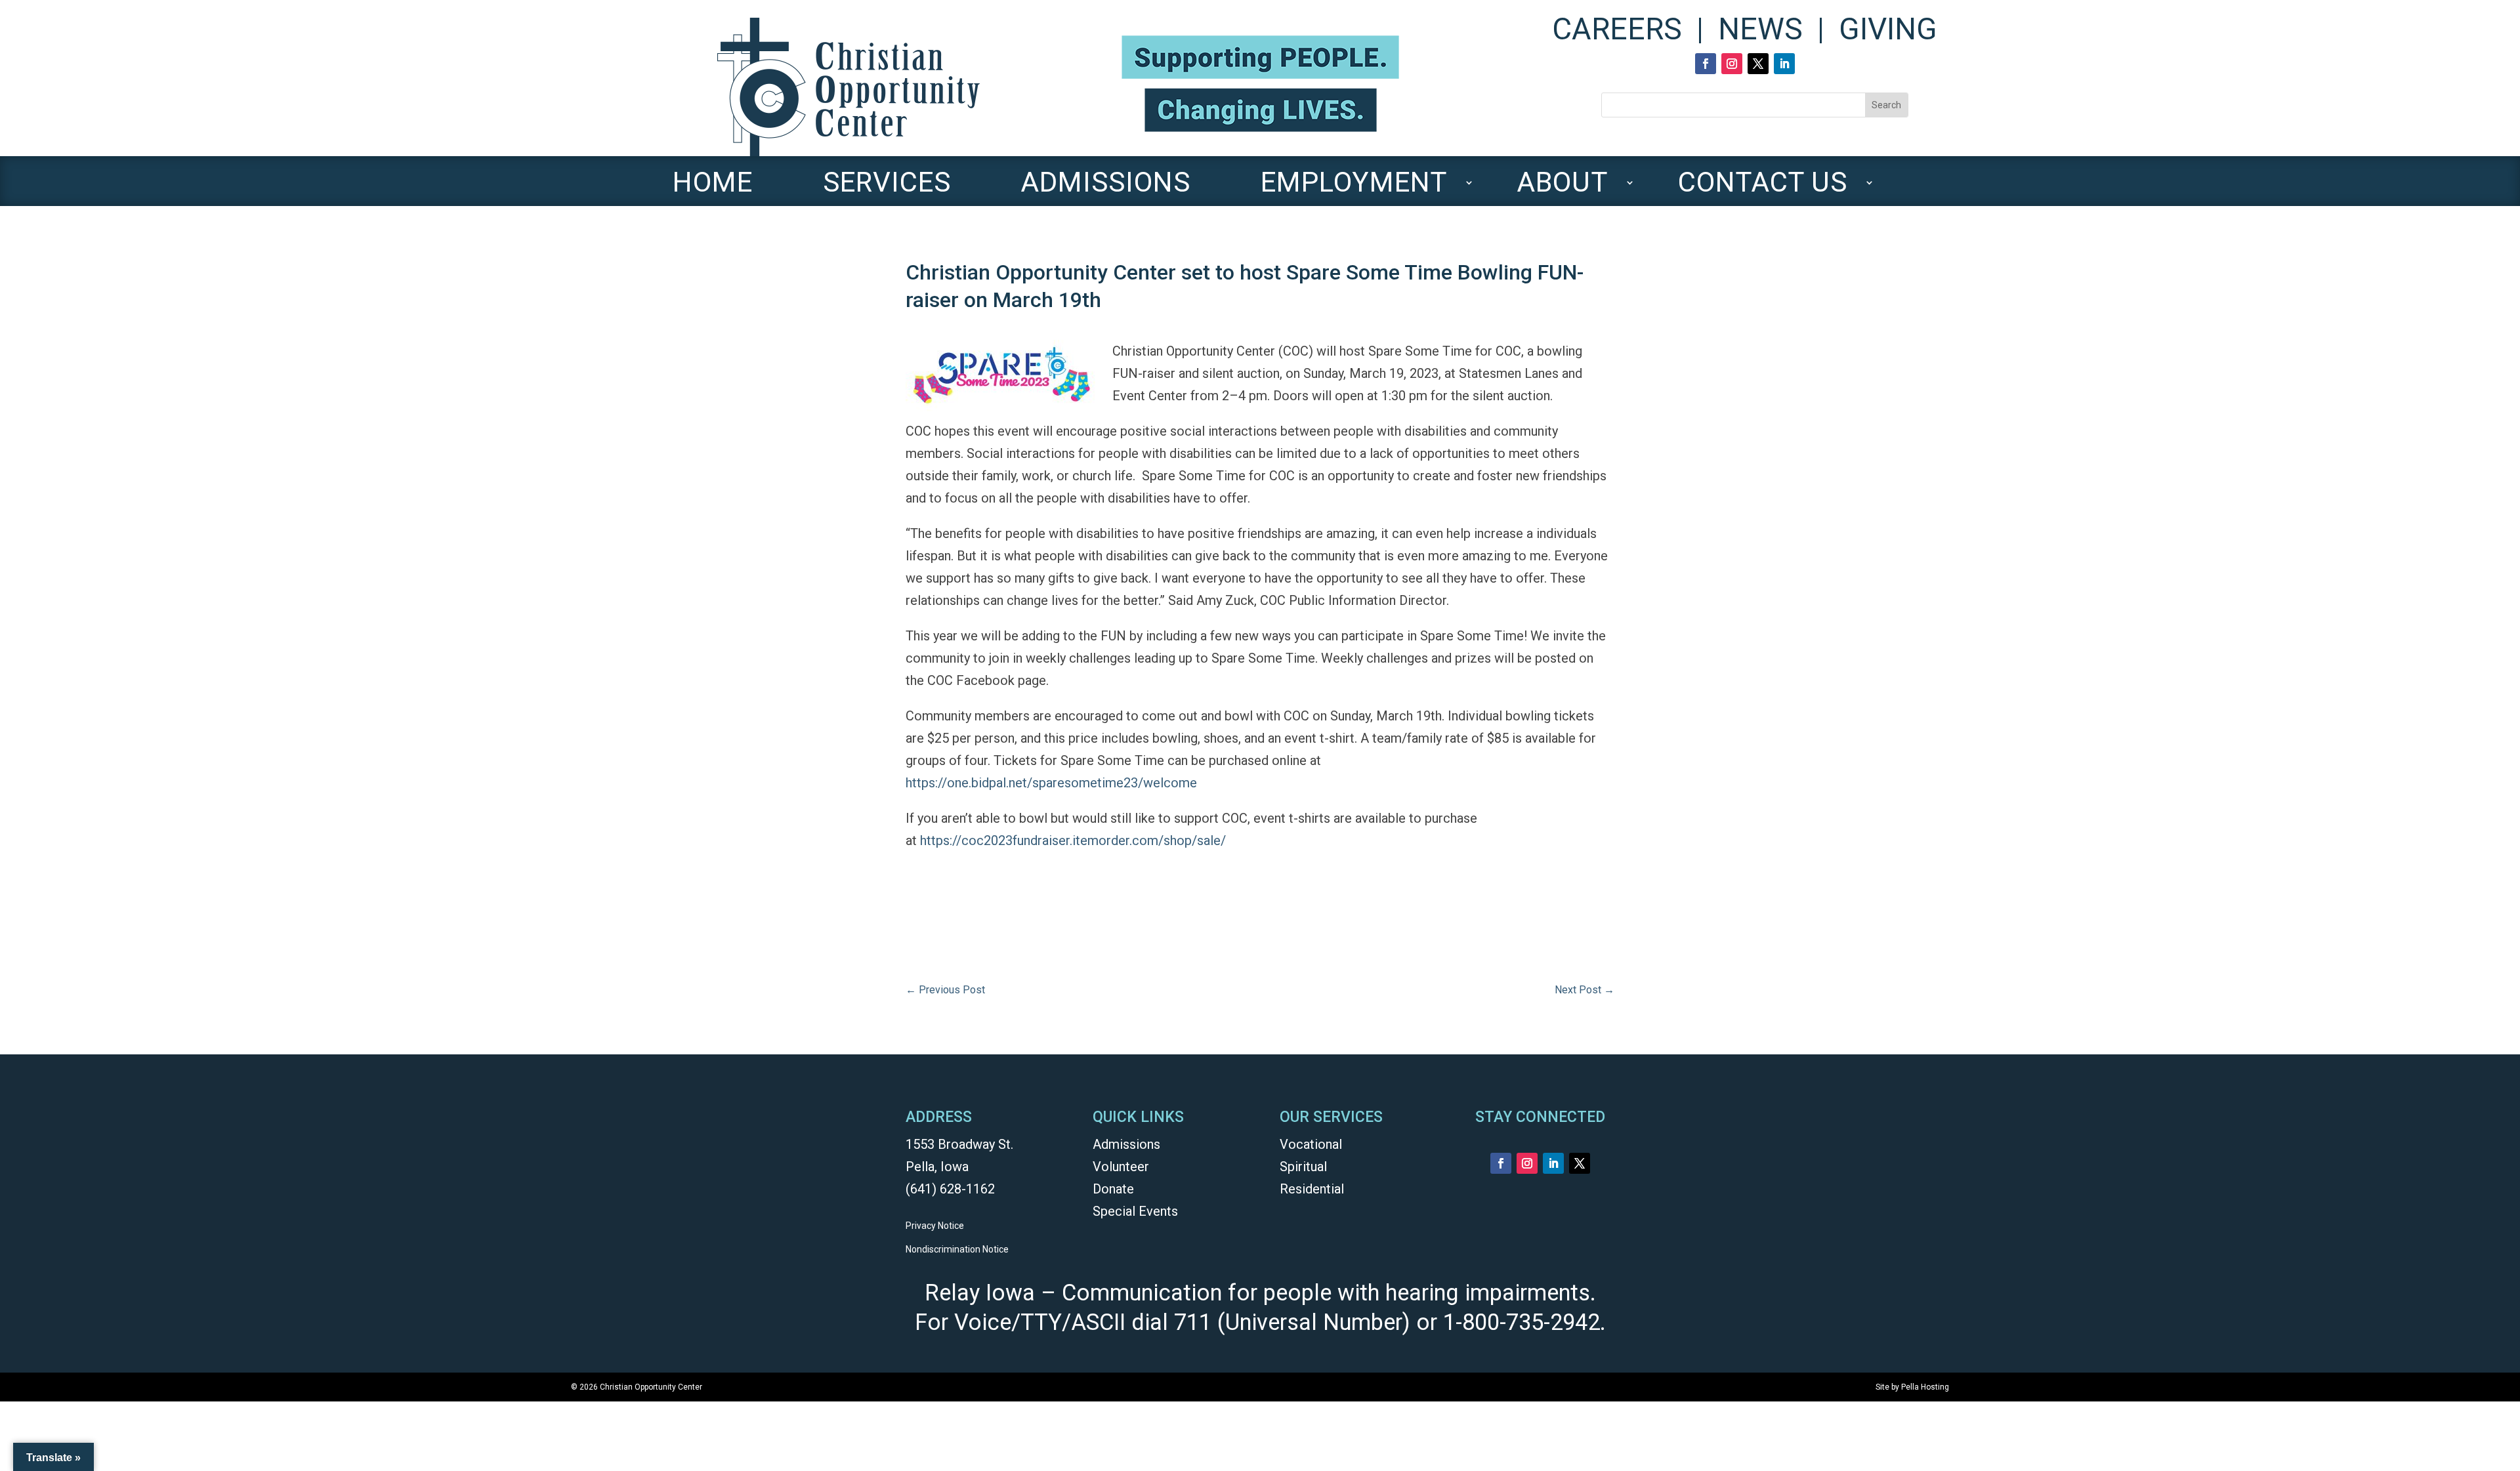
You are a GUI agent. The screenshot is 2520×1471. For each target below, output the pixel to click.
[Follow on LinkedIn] (1784, 64)
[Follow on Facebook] (1706, 64)
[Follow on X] (1758, 64)
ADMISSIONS (1105, 188)
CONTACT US (1763, 188)
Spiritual (1303, 1167)
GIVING (1888, 29)
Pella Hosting (1925, 1387)
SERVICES (887, 188)
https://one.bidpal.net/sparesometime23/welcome (1051, 783)
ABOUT (1562, 188)
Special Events (1135, 1211)
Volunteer (1121, 1167)
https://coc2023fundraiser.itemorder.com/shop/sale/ (1073, 840)
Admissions (1126, 1144)
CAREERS (1617, 29)
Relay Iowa (980, 1293)
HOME (713, 188)
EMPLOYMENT (1354, 188)
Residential (1312, 1189)
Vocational (1311, 1144)
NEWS (1760, 29)
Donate (1113, 1189)
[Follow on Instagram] (1732, 64)
